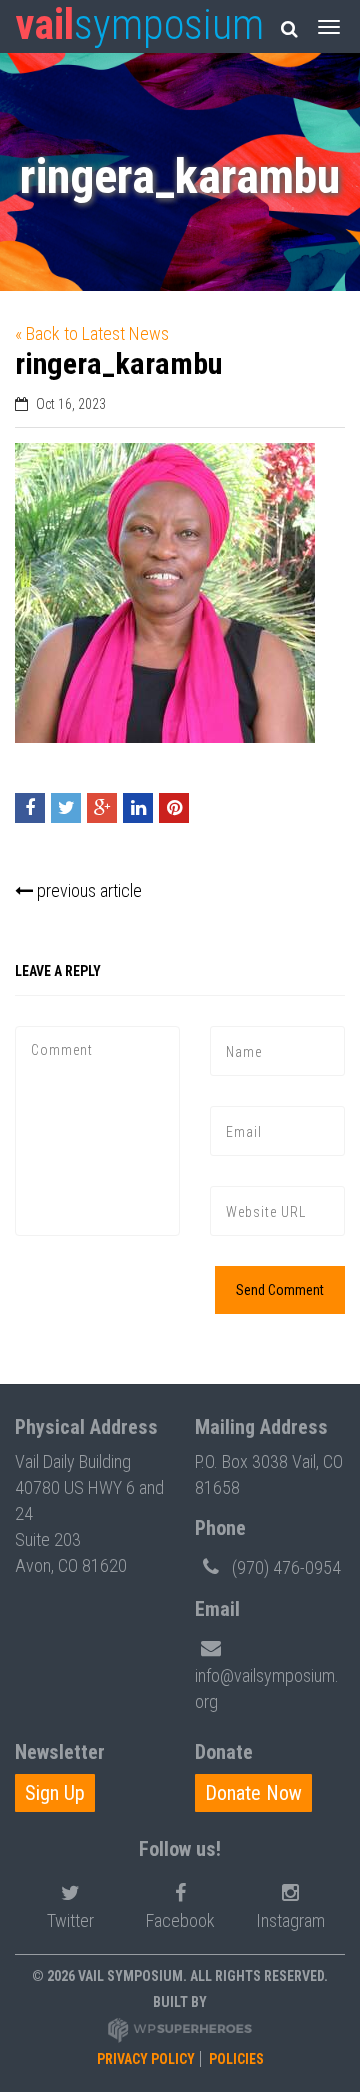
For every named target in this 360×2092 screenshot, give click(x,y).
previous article (87, 890)
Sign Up (55, 1793)
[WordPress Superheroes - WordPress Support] (180, 2029)
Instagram (290, 1920)
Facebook (180, 1920)
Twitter (70, 1920)
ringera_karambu (118, 363)
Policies (236, 2059)
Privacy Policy (146, 2059)
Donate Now (253, 1793)
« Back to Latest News (92, 333)
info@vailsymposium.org (267, 1688)
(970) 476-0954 (286, 1567)
